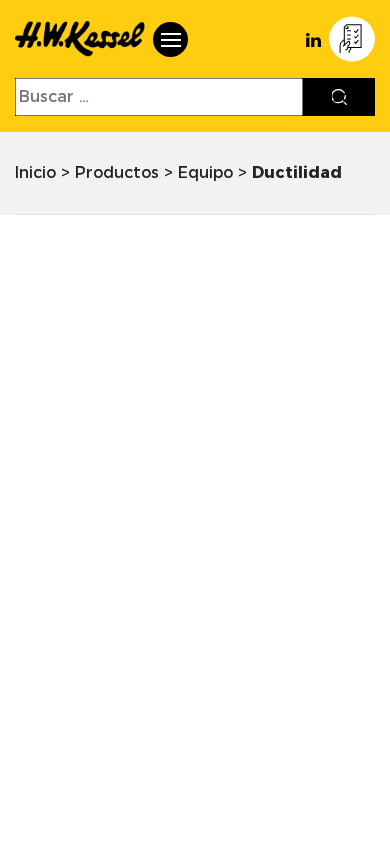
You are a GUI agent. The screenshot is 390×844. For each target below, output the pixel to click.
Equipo (205, 172)
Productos (117, 172)
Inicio (35, 172)
